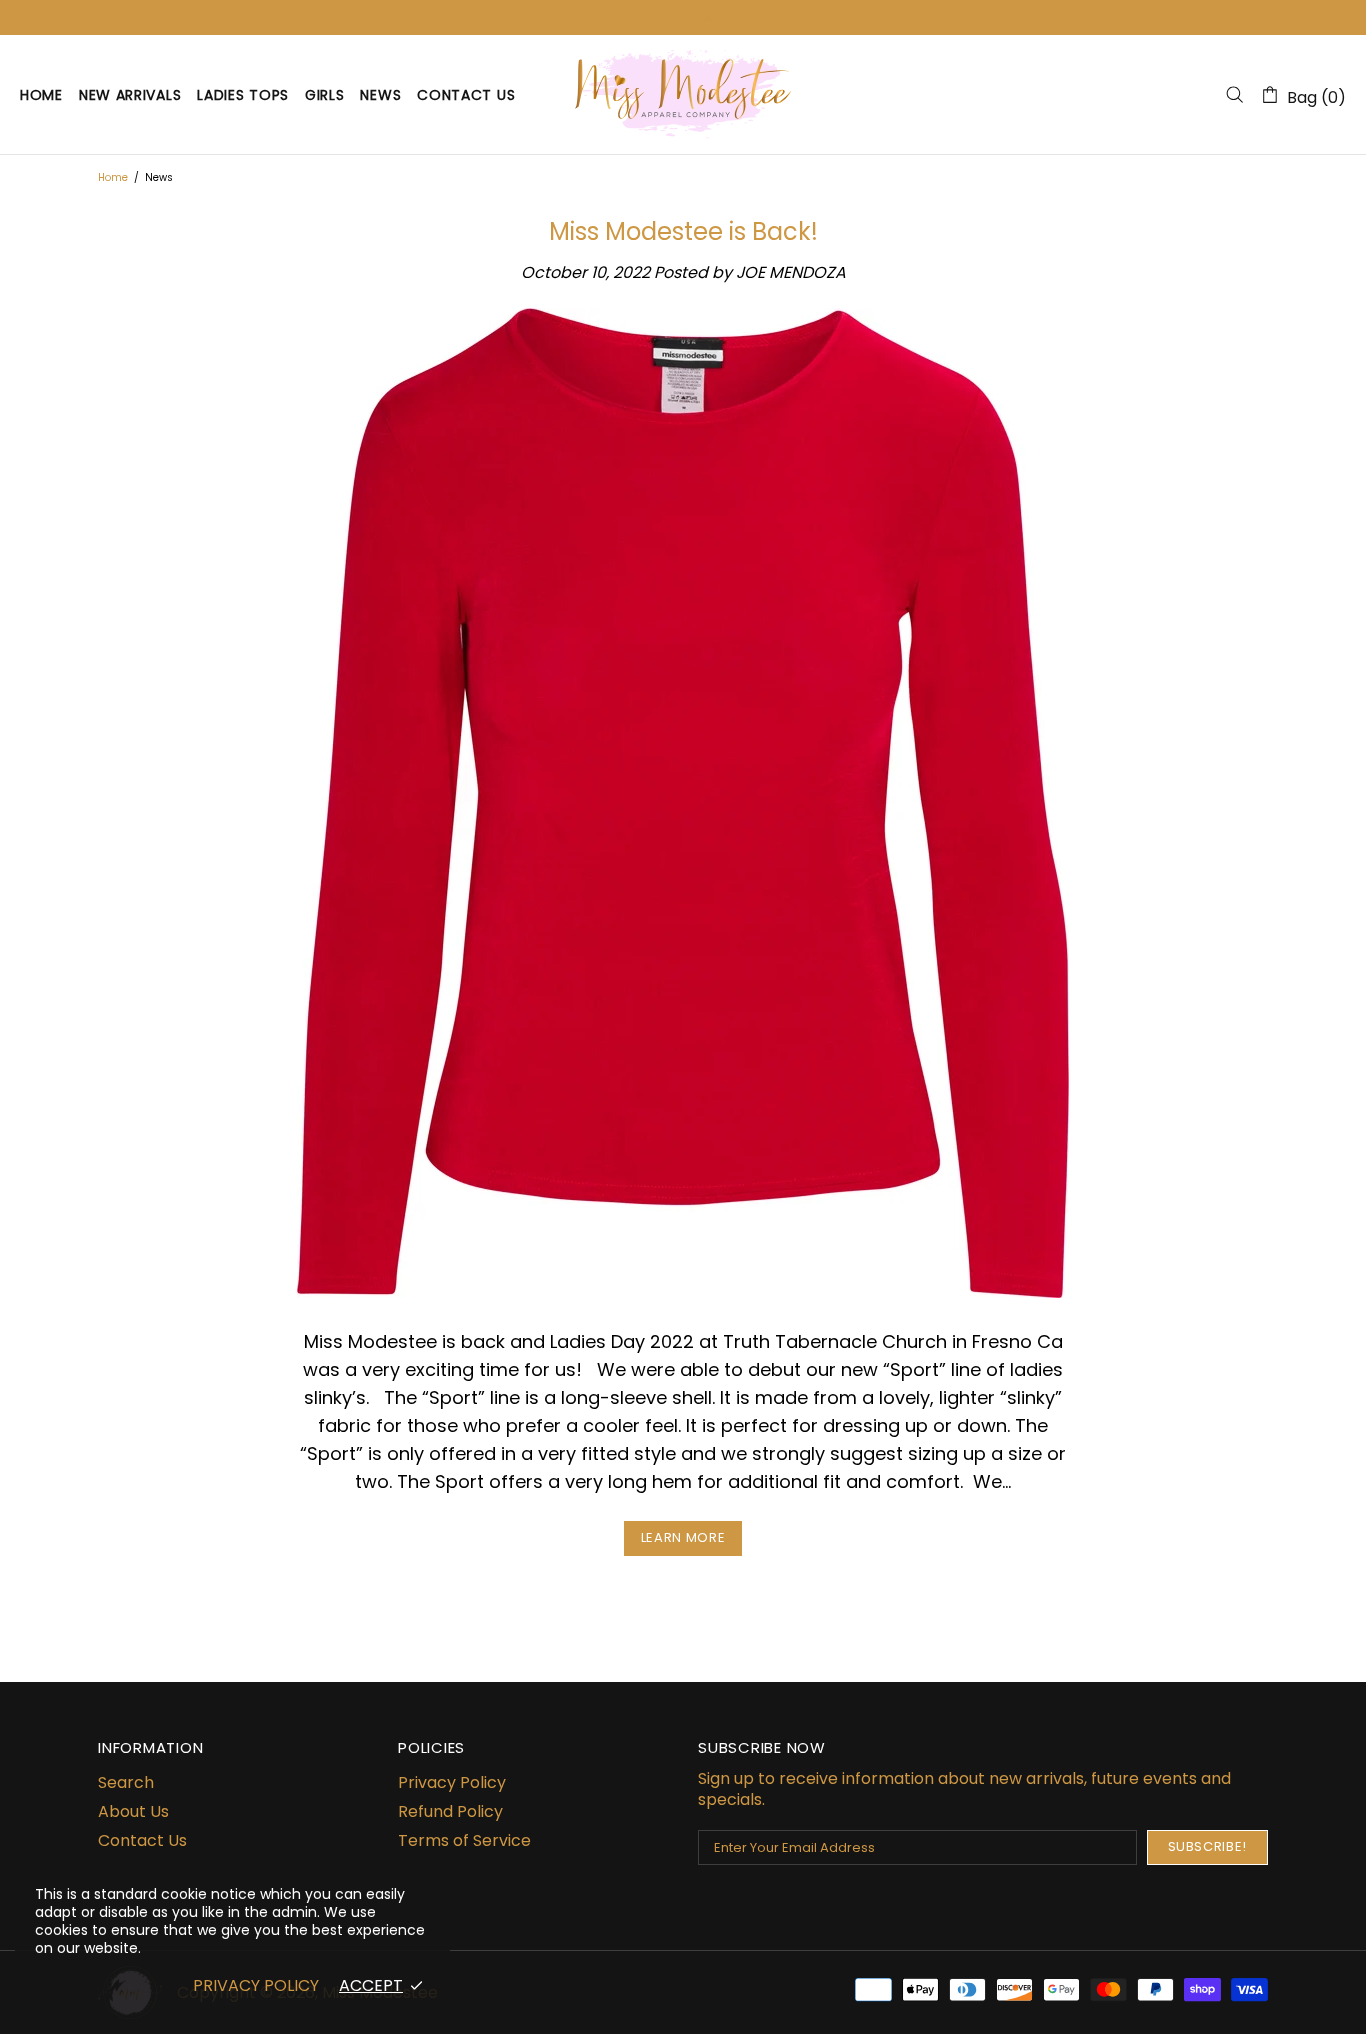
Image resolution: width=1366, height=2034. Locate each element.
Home (113, 177)
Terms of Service (464, 1840)
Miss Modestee (683, 94)
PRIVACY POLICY (256, 1985)
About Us (133, 1811)
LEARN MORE (683, 1537)
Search (126, 1782)
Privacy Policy (452, 1782)
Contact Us (142, 1840)
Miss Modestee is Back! (683, 231)
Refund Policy (450, 1811)
